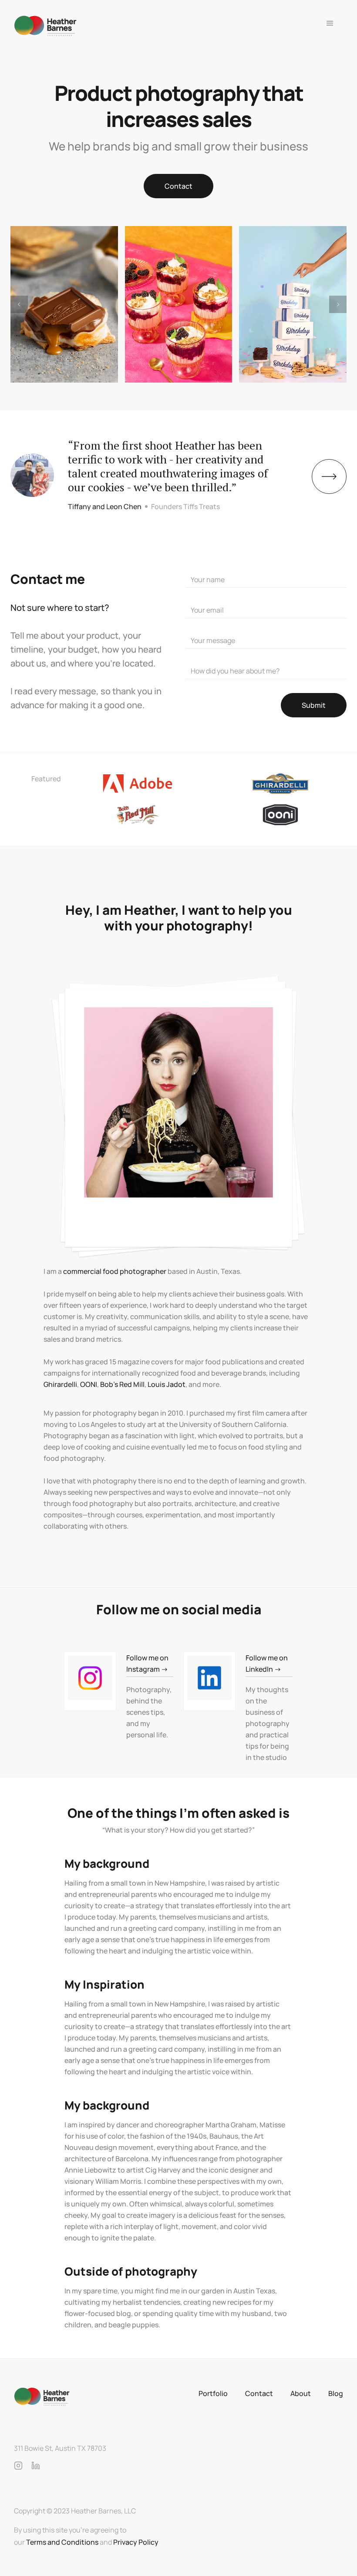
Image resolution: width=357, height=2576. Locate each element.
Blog (336, 2393)
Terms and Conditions (62, 2542)
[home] (45, 26)
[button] (330, 26)
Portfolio (213, 2393)
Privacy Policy (136, 2542)
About (301, 2393)
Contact (178, 186)
